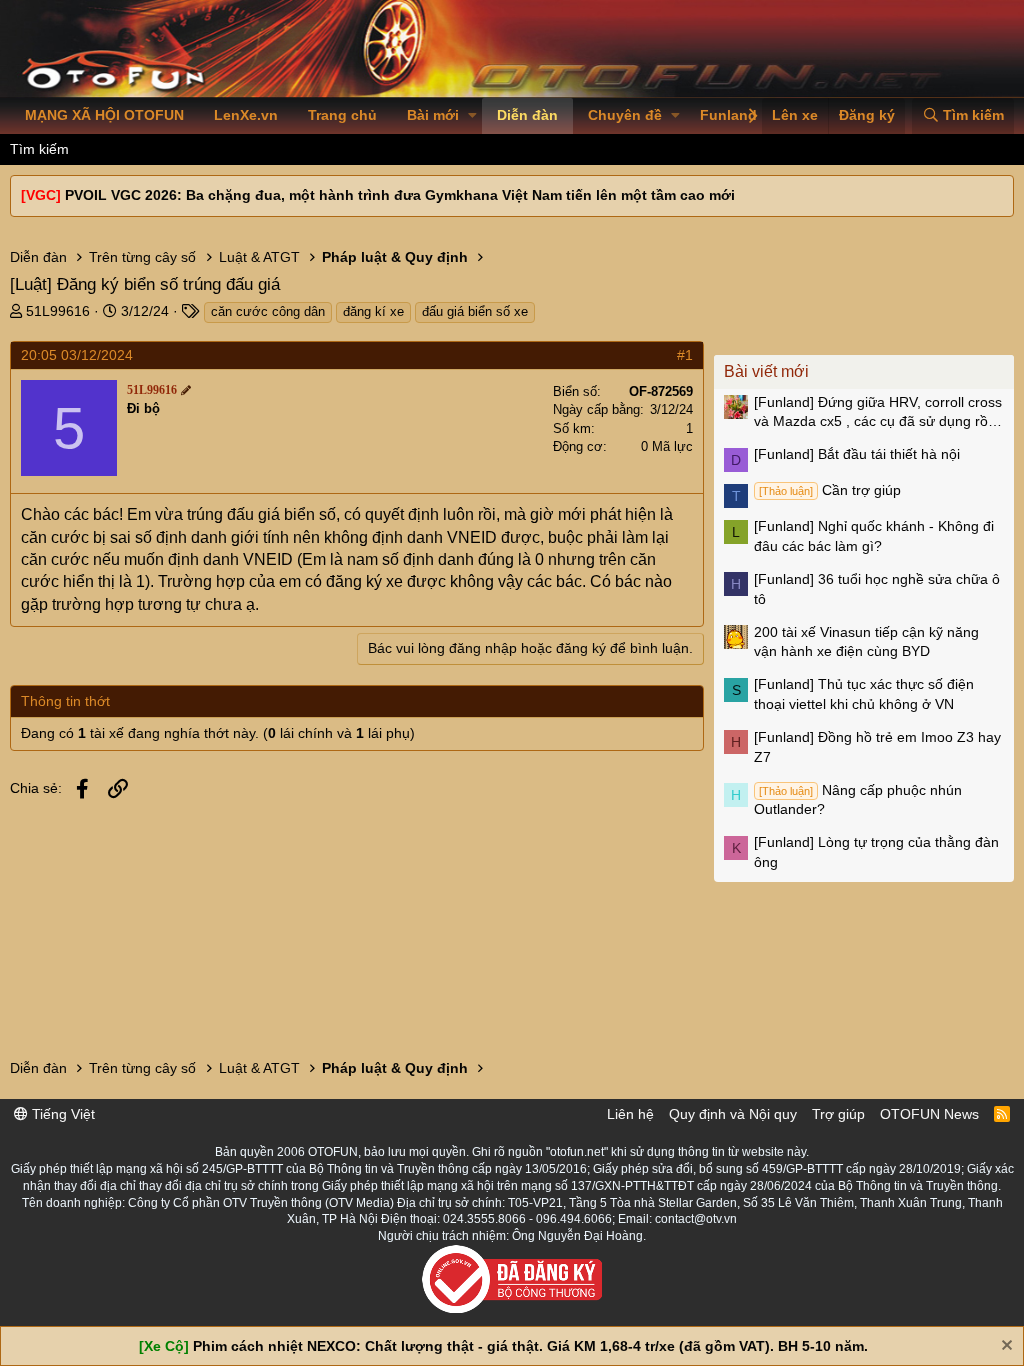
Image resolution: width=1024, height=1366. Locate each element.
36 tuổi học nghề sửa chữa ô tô (877, 589)
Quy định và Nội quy (733, 1114)
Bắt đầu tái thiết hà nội (857, 454)
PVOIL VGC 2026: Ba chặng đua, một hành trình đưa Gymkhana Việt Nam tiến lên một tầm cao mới (400, 195)
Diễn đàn (527, 115)
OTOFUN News (929, 1114)
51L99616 (58, 311)
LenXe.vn (246, 115)
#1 (685, 355)
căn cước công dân (268, 311)
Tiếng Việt (61, 1114)
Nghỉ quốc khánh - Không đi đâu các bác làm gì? (874, 536)
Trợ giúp (838, 1114)
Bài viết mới (766, 371)
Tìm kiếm (39, 149)
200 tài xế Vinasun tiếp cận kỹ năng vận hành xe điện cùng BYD (866, 642)
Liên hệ (630, 1114)
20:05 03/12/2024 (77, 355)
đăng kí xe (373, 311)
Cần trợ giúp (830, 490)
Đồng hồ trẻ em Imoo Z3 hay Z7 (877, 747)
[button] (472, 116)
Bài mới (433, 115)
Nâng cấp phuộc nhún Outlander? (858, 800)
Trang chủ (342, 115)
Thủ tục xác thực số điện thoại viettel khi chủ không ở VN (864, 694)
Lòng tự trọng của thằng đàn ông (876, 852)
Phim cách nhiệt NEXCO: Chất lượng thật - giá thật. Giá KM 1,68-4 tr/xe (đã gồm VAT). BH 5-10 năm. (530, 1346)
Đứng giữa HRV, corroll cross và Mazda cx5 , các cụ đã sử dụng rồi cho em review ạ (878, 413)
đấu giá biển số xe (475, 311)
